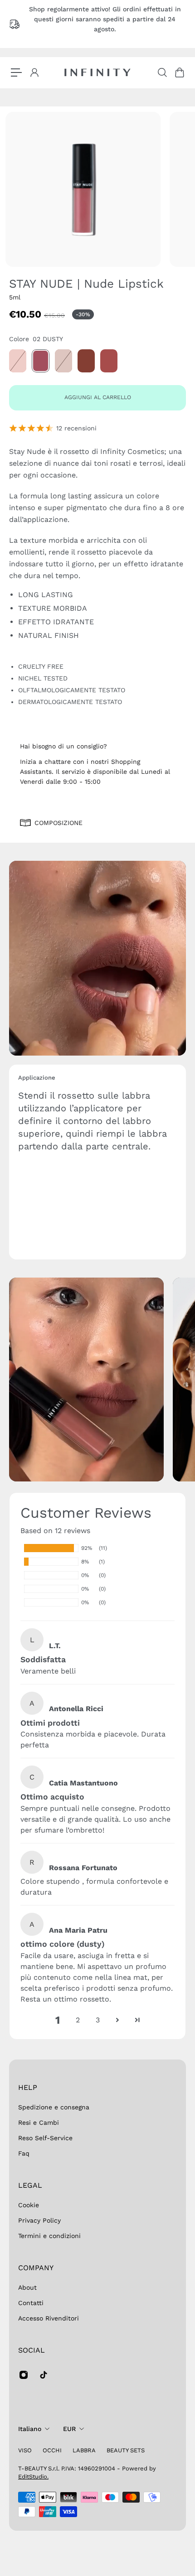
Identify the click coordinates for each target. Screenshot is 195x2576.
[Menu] (16, 72)
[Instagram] (24, 2375)
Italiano (30, 2429)
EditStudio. (33, 2477)
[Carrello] (179, 72)
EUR (69, 2429)
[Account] (34, 72)
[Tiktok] (44, 2375)
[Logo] (98, 72)
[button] (117, 2020)
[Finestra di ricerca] (162, 72)
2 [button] (78, 2020)
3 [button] (98, 2020)
